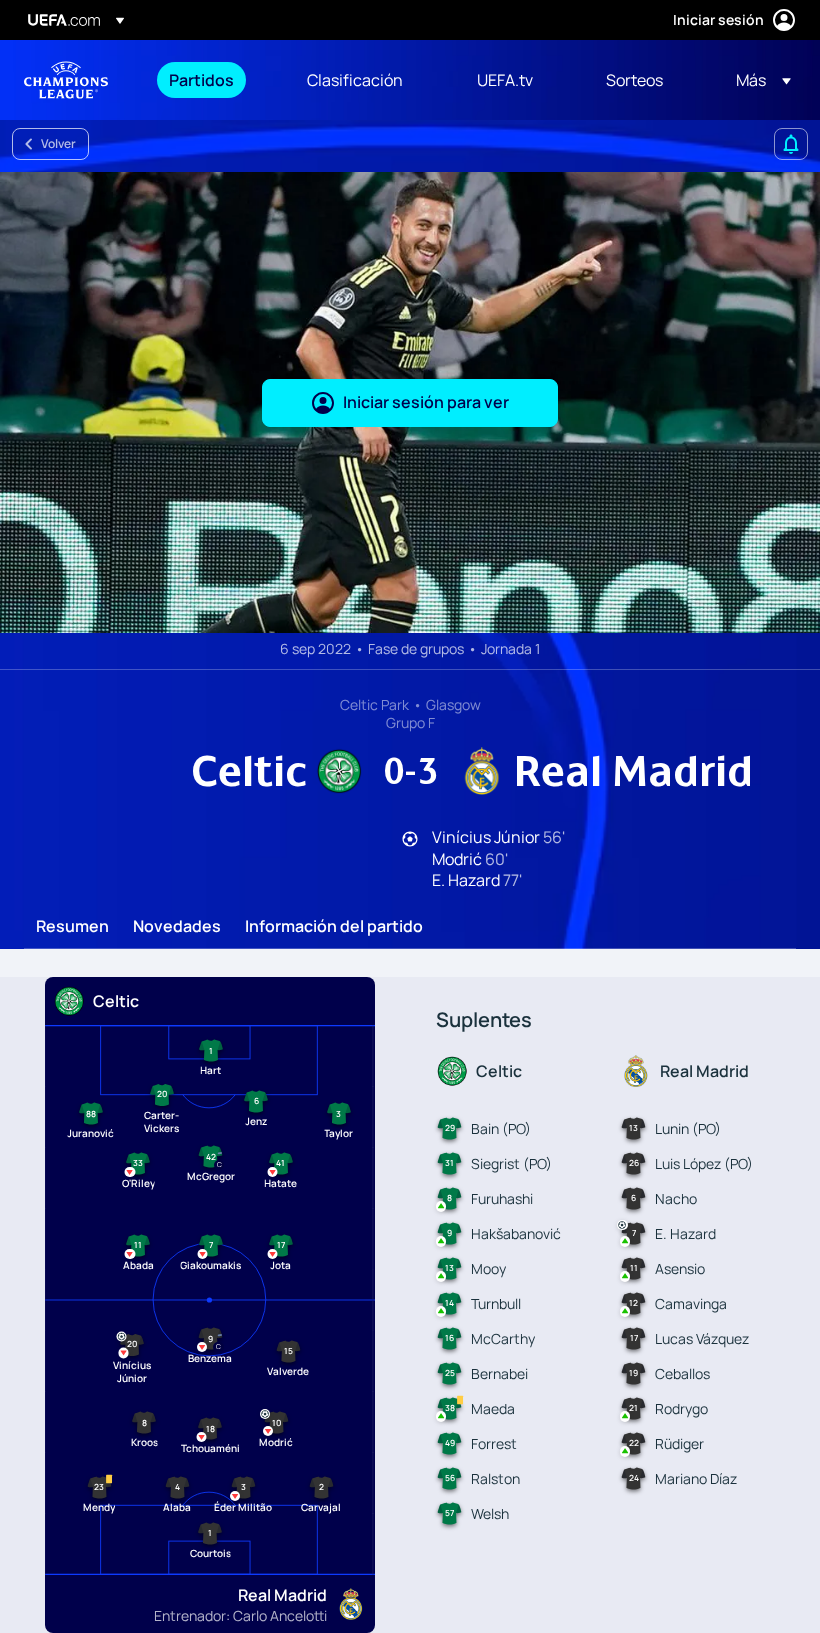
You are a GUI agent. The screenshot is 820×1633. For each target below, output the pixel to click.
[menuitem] (213, 80)
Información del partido (334, 927)
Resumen (72, 927)
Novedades (177, 927)
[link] (201, 80)
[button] (757, 80)
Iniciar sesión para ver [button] (426, 402)
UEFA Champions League (66, 80)
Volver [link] (58, 143)
